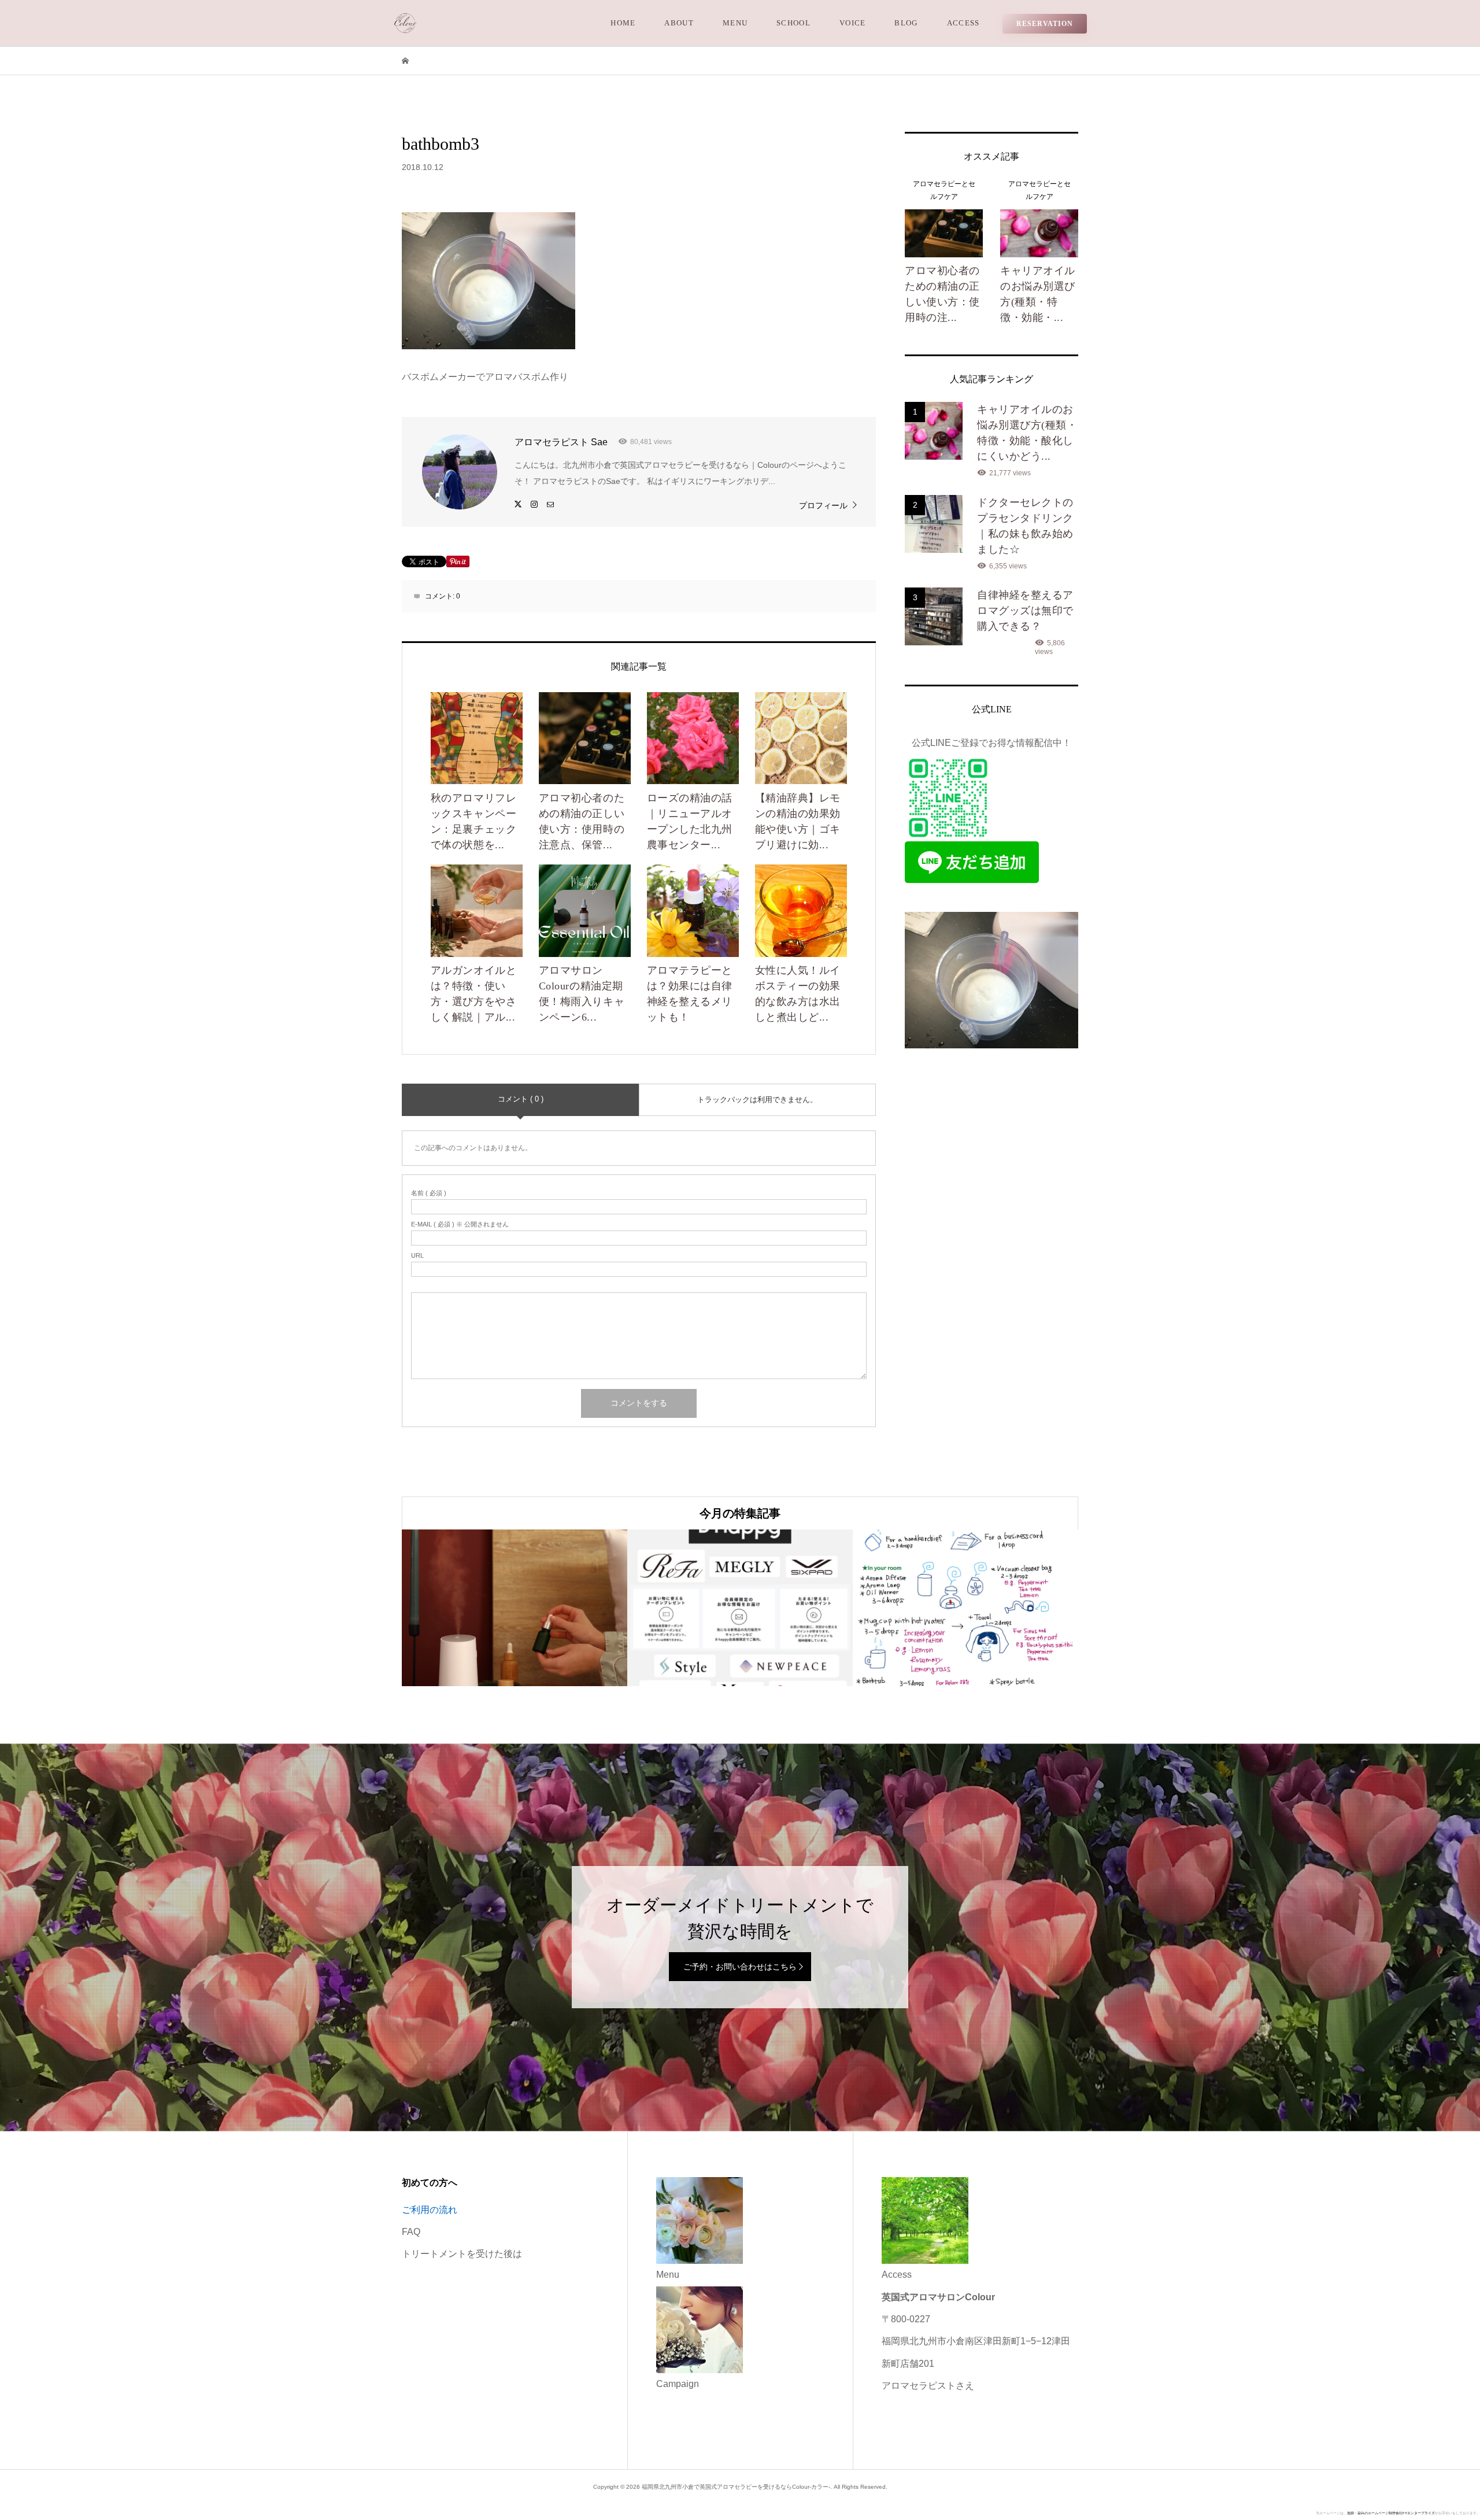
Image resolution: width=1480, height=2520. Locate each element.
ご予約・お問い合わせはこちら (740, 1967)
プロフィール (823, 505)
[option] (515, 1608)
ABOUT (679, 23)
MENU (735, 23)
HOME (623, 23)
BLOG (906, 23)
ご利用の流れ (430, 2210)
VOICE (853, 23)
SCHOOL (793, 23)
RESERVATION (1045, 24)
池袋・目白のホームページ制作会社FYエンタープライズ (1391, 2513)
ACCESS (963, 23)
